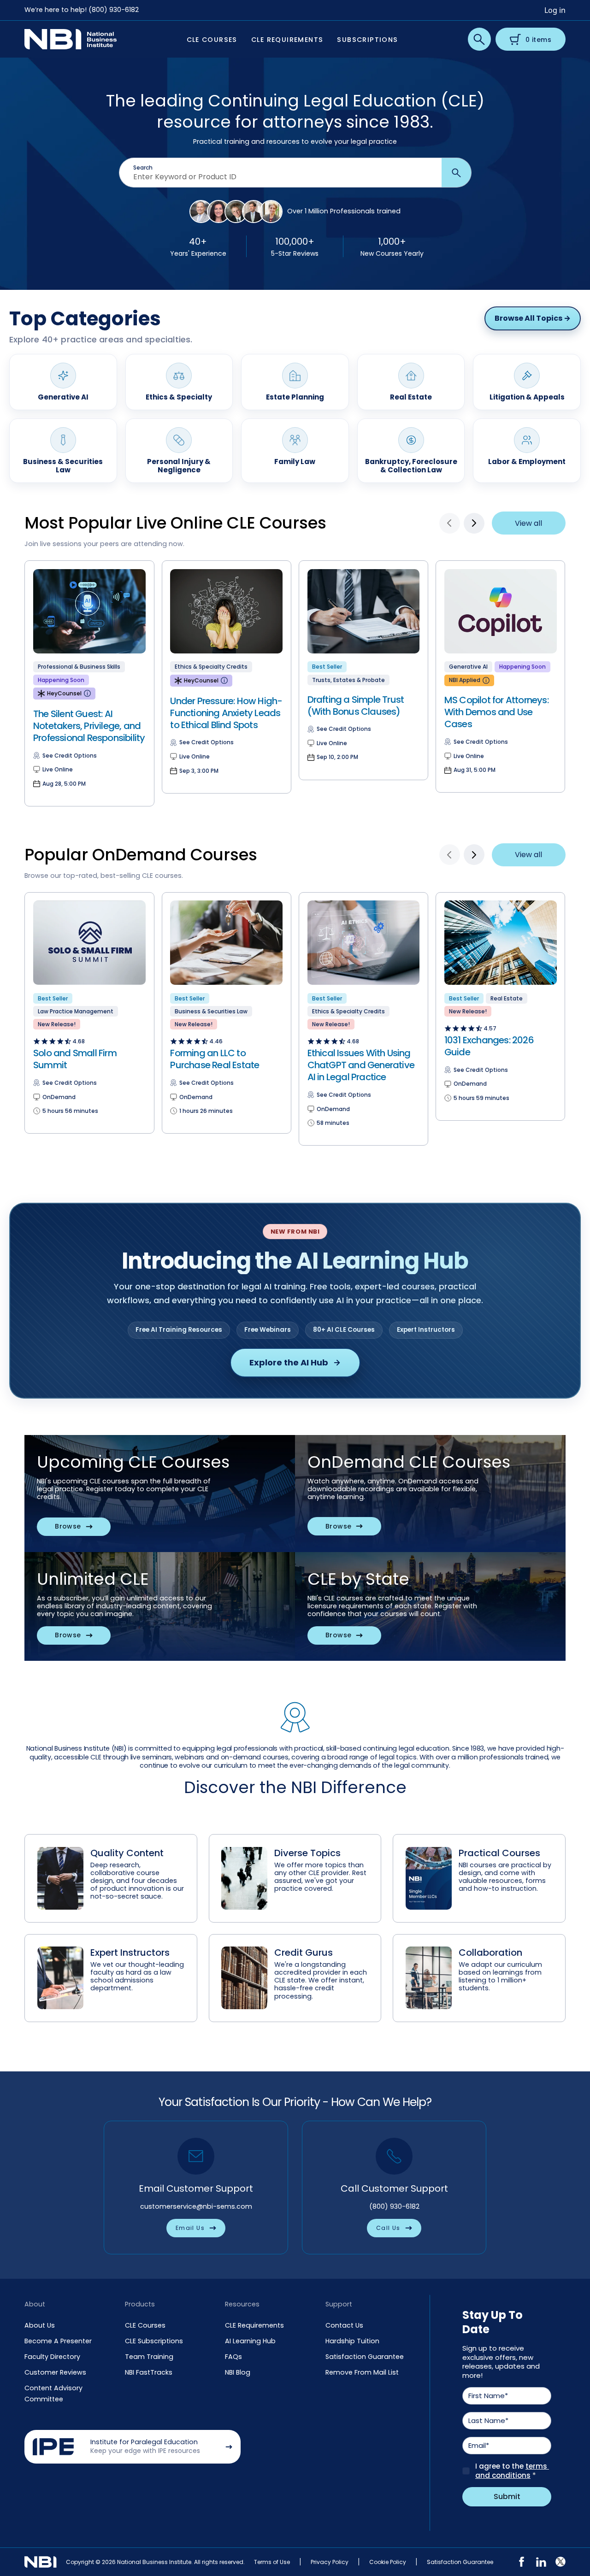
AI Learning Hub (250, 2341)
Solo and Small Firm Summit (75, 1059)
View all (528, 523)
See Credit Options (70, 756)
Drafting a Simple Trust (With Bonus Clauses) (356, 706)
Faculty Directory (52, 2357)
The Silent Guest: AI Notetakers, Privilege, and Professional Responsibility (89, 726)
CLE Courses (145, 2325)
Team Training (149, 2357)
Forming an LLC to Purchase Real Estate (215, 1059)
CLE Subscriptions (154, 2341)
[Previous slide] (450, 523)
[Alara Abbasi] (218, 212)
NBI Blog (238, 2372)
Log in (555, 10)
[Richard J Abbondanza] (201, 212)
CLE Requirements (254, 2325)
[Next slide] (474, 523)
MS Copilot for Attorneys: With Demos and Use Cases (496, 712)
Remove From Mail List (362, 2372)
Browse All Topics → (533, 318)
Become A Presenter (58, 2341)
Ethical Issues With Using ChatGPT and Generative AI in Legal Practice (361, 1065)
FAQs (233, 2357)
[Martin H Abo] (236, 212)
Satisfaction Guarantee (365, 2357)
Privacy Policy (330, 2562)
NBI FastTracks (149, 2372)
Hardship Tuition (352, 2341)
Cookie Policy (388, 2562)
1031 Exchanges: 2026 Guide (489, 1046)
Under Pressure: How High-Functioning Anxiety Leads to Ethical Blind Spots (226, 713)
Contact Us (344, 2325)
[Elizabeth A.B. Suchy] (271, 212)
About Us (40, 2325)
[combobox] (280, 177)
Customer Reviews (55, 2372)
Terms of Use (272, 2562)
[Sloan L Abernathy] (254, 212)
